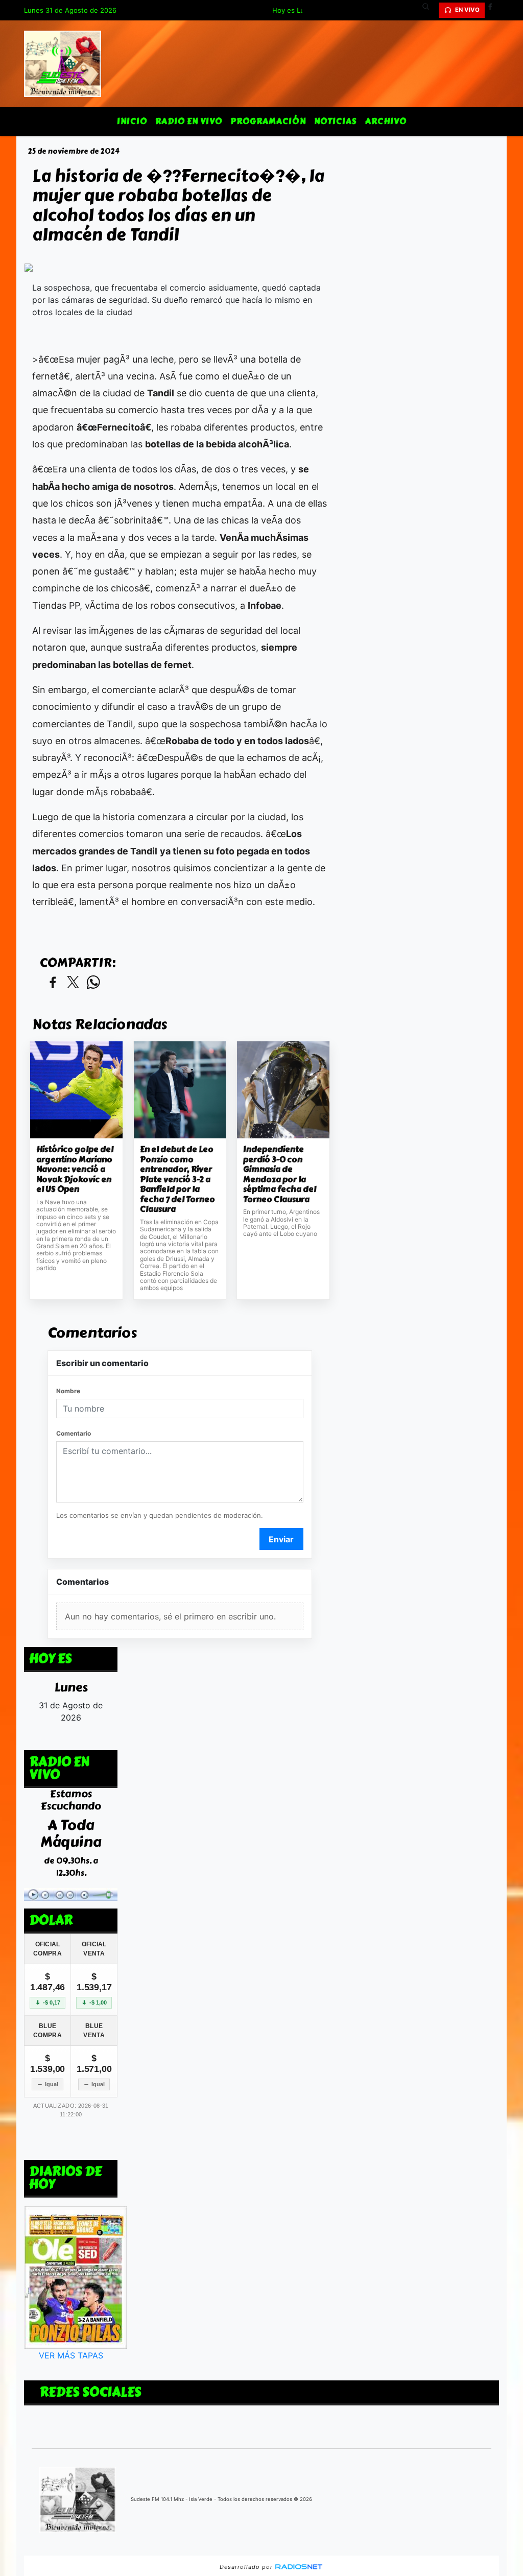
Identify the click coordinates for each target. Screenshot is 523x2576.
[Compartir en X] (73, 983)
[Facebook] (494, 10)
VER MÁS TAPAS (71, 2356)
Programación (268, 121)
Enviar (281, 1539)
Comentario (74, 1433)
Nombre (68, 1391)
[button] (430, 10)
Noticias (336, 121)
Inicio (132, 121)
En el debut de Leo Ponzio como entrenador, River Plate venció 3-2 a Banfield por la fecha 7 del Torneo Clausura (177, 1179)
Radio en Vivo (189, 121)
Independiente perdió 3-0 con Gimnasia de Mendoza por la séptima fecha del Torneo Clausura (280, 1174)
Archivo (386, 121)
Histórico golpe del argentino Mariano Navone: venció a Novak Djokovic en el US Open (75, 1170)
